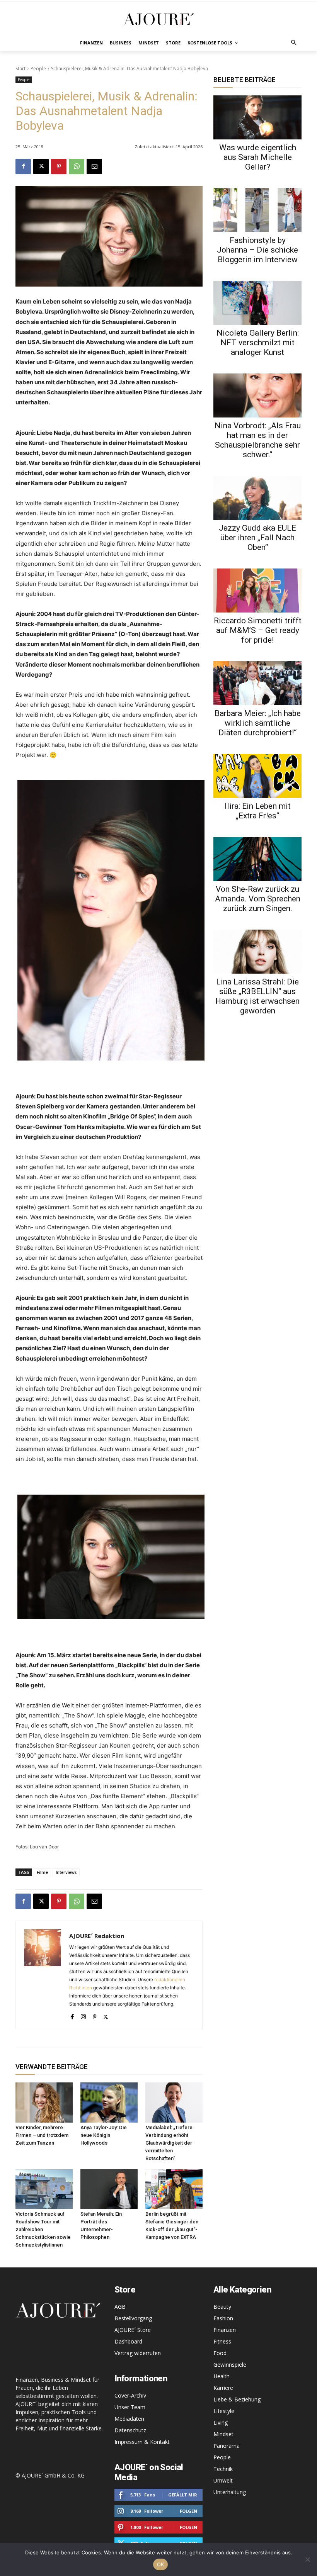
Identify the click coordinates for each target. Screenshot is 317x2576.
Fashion (223, 2318)
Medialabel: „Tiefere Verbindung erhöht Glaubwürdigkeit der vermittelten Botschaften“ (169, 2143)
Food (220, 2353)
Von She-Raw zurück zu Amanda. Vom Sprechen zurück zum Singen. (258, 899)
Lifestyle (224, 2411)
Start (20, 69)
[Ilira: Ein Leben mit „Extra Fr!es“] (257, 776)
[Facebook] (23, 166)
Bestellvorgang (133, 2318)
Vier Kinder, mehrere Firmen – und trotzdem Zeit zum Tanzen (42, 2135)
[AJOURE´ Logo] (158, 19)
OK (161, 2564)
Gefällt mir (183, 2495)
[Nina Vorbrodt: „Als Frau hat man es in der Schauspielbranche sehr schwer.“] (257, 395)
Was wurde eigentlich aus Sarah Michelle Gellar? (258, 157)
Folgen (188, 2511)
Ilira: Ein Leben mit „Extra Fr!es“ (258, 811)
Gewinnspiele (230, 2365)
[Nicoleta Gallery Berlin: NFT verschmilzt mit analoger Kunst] (257, 303)
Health (222, 2376)
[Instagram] (83, 2015)
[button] (294, 43)
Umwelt (223, 2480)
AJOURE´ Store (133, 2330)
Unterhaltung (230, 2492)
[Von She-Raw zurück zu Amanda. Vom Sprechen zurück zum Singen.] (257, 859)
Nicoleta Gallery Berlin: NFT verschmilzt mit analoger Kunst (258, 343)
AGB (120, 2307)
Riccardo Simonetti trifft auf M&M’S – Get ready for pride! (258, 630)
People (38, 69)
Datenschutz (130, 2430)
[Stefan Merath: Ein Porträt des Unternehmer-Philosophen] (109, 2189)
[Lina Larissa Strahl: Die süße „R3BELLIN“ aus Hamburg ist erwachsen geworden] (257, 952)
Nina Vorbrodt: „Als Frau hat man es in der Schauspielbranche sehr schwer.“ (258, 440)
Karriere (223, 2388)
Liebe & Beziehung (237, 2399)
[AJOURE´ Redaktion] (43, 1975)
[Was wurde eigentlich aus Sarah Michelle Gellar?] (257, 117)
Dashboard (128, 2341)
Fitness (222, 2341)
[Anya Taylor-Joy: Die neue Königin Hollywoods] (109, 2103)
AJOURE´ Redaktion (97, 1936)
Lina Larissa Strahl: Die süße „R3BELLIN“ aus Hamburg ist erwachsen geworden (257, 996)
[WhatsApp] (77, 166)
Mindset (223, 2434)
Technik (223, 2469)
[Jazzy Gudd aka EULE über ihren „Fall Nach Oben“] (257, 498)
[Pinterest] (59, 166)
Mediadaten (129, 2419)
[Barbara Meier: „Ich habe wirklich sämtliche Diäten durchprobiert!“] (257, 683)
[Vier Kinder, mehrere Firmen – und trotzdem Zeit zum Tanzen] (44, 2103)
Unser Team (130, 2407)
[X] (41, 166)
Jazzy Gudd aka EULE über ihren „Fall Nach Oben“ (257, 538)
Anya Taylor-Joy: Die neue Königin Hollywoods (104, 2135)
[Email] (94, 166)
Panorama (227, 2446)
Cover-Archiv (130, 2395)
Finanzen (225, 2330)
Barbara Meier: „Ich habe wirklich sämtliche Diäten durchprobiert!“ (258, 723)
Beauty (222, 2307)
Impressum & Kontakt (142, 2442)
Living (221, 2422)
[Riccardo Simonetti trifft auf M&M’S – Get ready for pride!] (257, 591)
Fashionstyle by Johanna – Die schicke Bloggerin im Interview (257, 250)
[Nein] (307, 2559)
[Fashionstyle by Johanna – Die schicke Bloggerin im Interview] (257, 210)
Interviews (66, 1872)
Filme (42, 1872)
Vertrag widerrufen (138, 2353)
